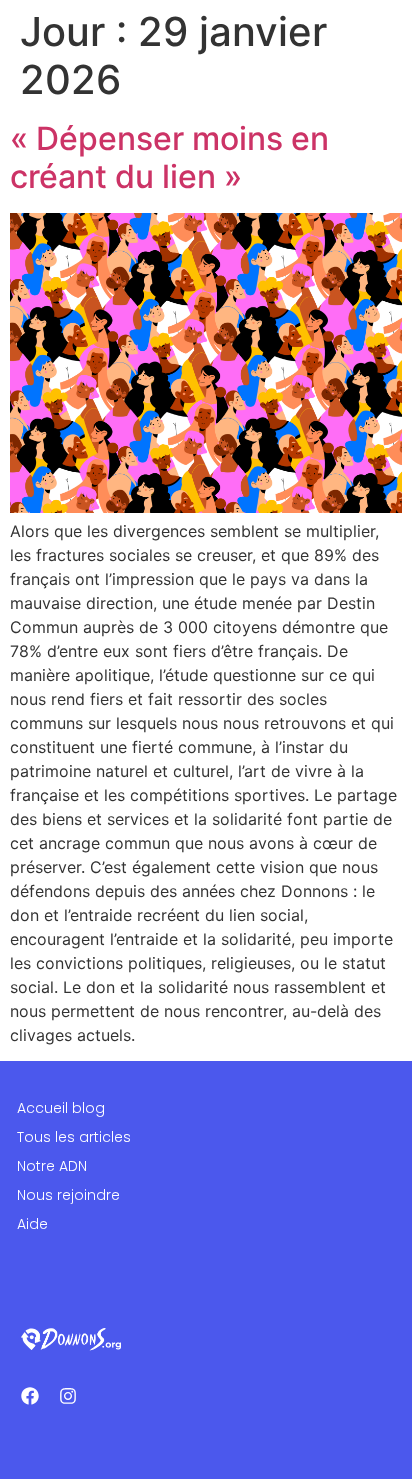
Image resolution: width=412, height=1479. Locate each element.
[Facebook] (30, 1396)
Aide (32, 1224)
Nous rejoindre (68, 1195)
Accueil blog (61, 1108)
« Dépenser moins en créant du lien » (169, 157)
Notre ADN (52, 1166)
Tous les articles (74, 1137)
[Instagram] (68, 1396)
